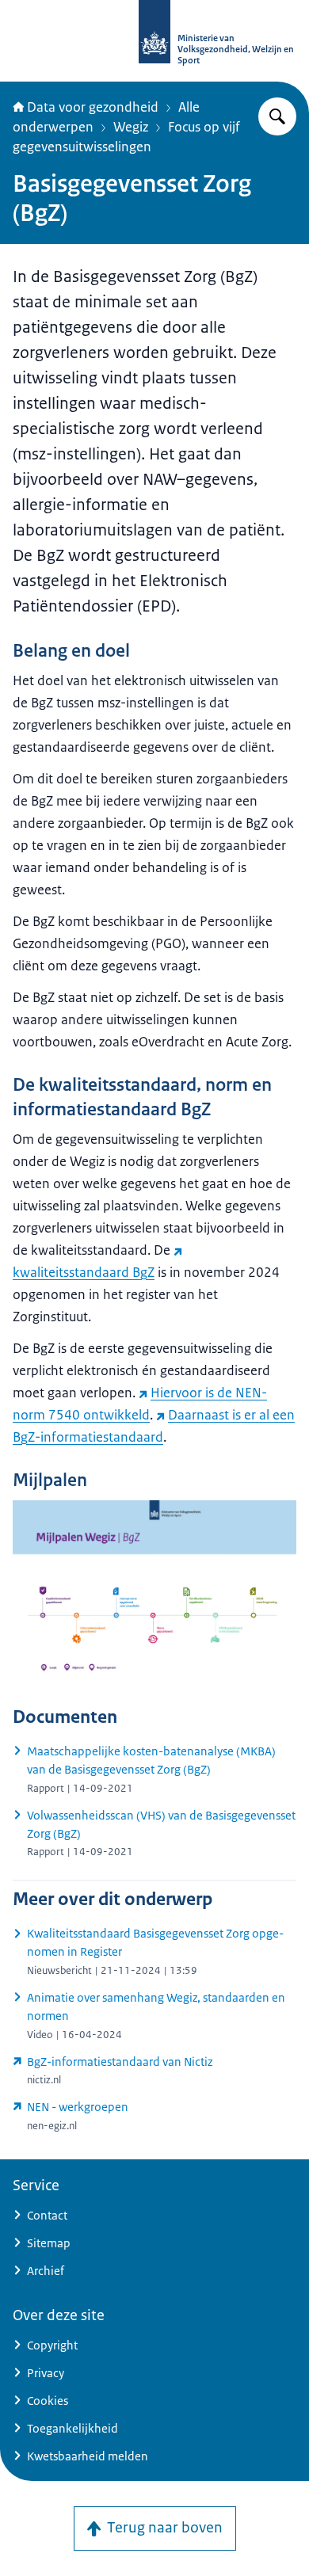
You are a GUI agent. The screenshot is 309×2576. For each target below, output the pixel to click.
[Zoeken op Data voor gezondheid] (277, 116)
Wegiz (131, 127)
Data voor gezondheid (93, 107)
